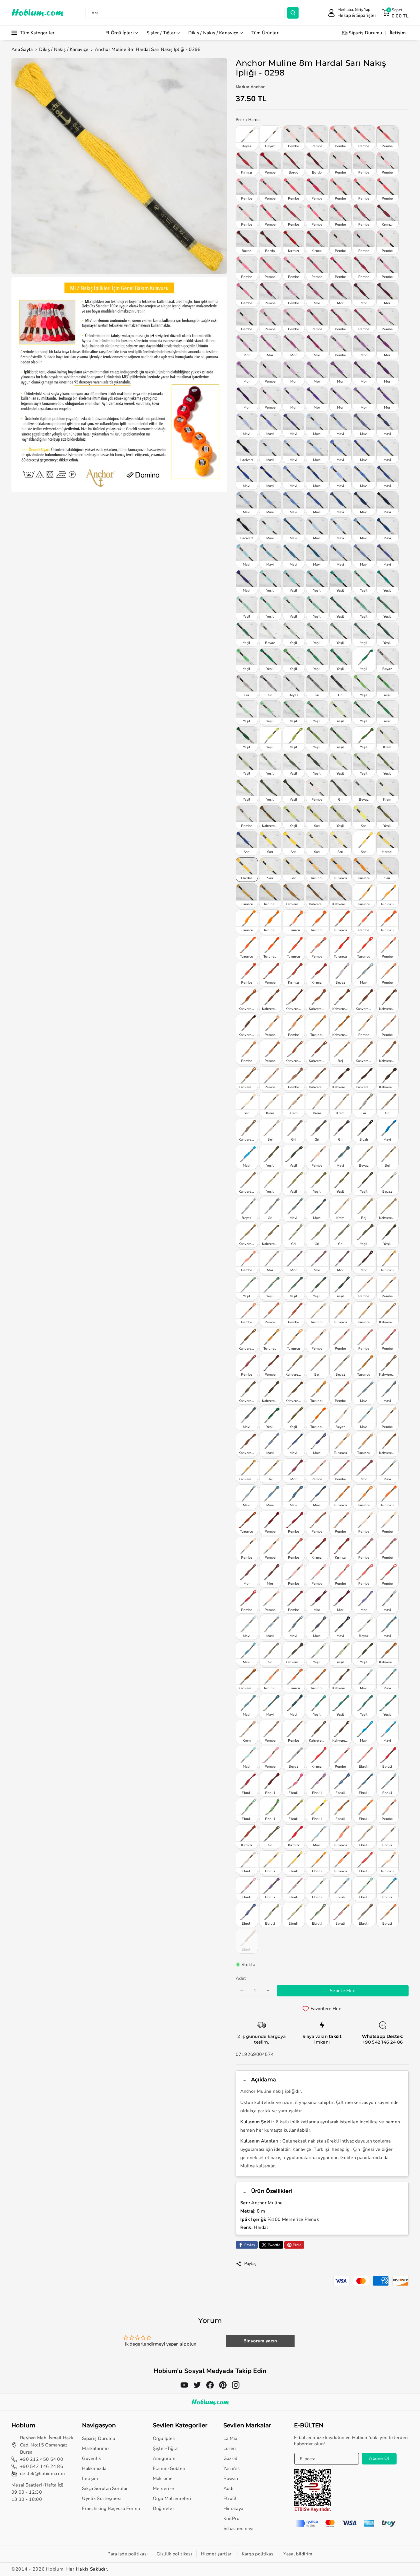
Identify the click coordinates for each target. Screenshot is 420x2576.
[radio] (247, 138)
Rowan (231, 2478)
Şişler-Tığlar (166, 2448)
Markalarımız (96, 2448)
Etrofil (230, 2499)
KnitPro (231, 2519)
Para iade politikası (128, 2554)
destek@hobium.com (42, 2474)
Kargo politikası (258, 2554)
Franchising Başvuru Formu (111, 2509)
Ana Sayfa (22, 49)
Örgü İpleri (164, 2438)
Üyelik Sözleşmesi (102, 2499)
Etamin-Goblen (169, 2468)
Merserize (164, 2489)
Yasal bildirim (298, 2554)
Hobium (55, 2569)
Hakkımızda (94, 2468)
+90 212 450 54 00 (42, 2459)
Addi (228, 2489)
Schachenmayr (239, 2529)
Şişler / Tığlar (161, 33)
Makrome (163, 2478)
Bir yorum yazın (260, 2341)
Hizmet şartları (217, 2554)
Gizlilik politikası (174, 2554)
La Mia (230, 2438)
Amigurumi (165, 2458)
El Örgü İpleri (120, 33)
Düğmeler (164, 2509)
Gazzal (230, 2458)
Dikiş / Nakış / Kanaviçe (213, 33)
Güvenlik (91, 2458)
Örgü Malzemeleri (172, 2499)
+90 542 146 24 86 (383, 2042)
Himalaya (233, 2509)
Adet (241, 1978)
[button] (395, 13)
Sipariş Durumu (99, 2438)
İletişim (90, 2478)
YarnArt (232, 2468)
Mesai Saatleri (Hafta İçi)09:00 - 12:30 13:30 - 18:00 (38, 2492)
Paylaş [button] (250, 2264)
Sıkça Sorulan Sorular (105, 2489)
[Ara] (293, 13)
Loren (230, 2448)
